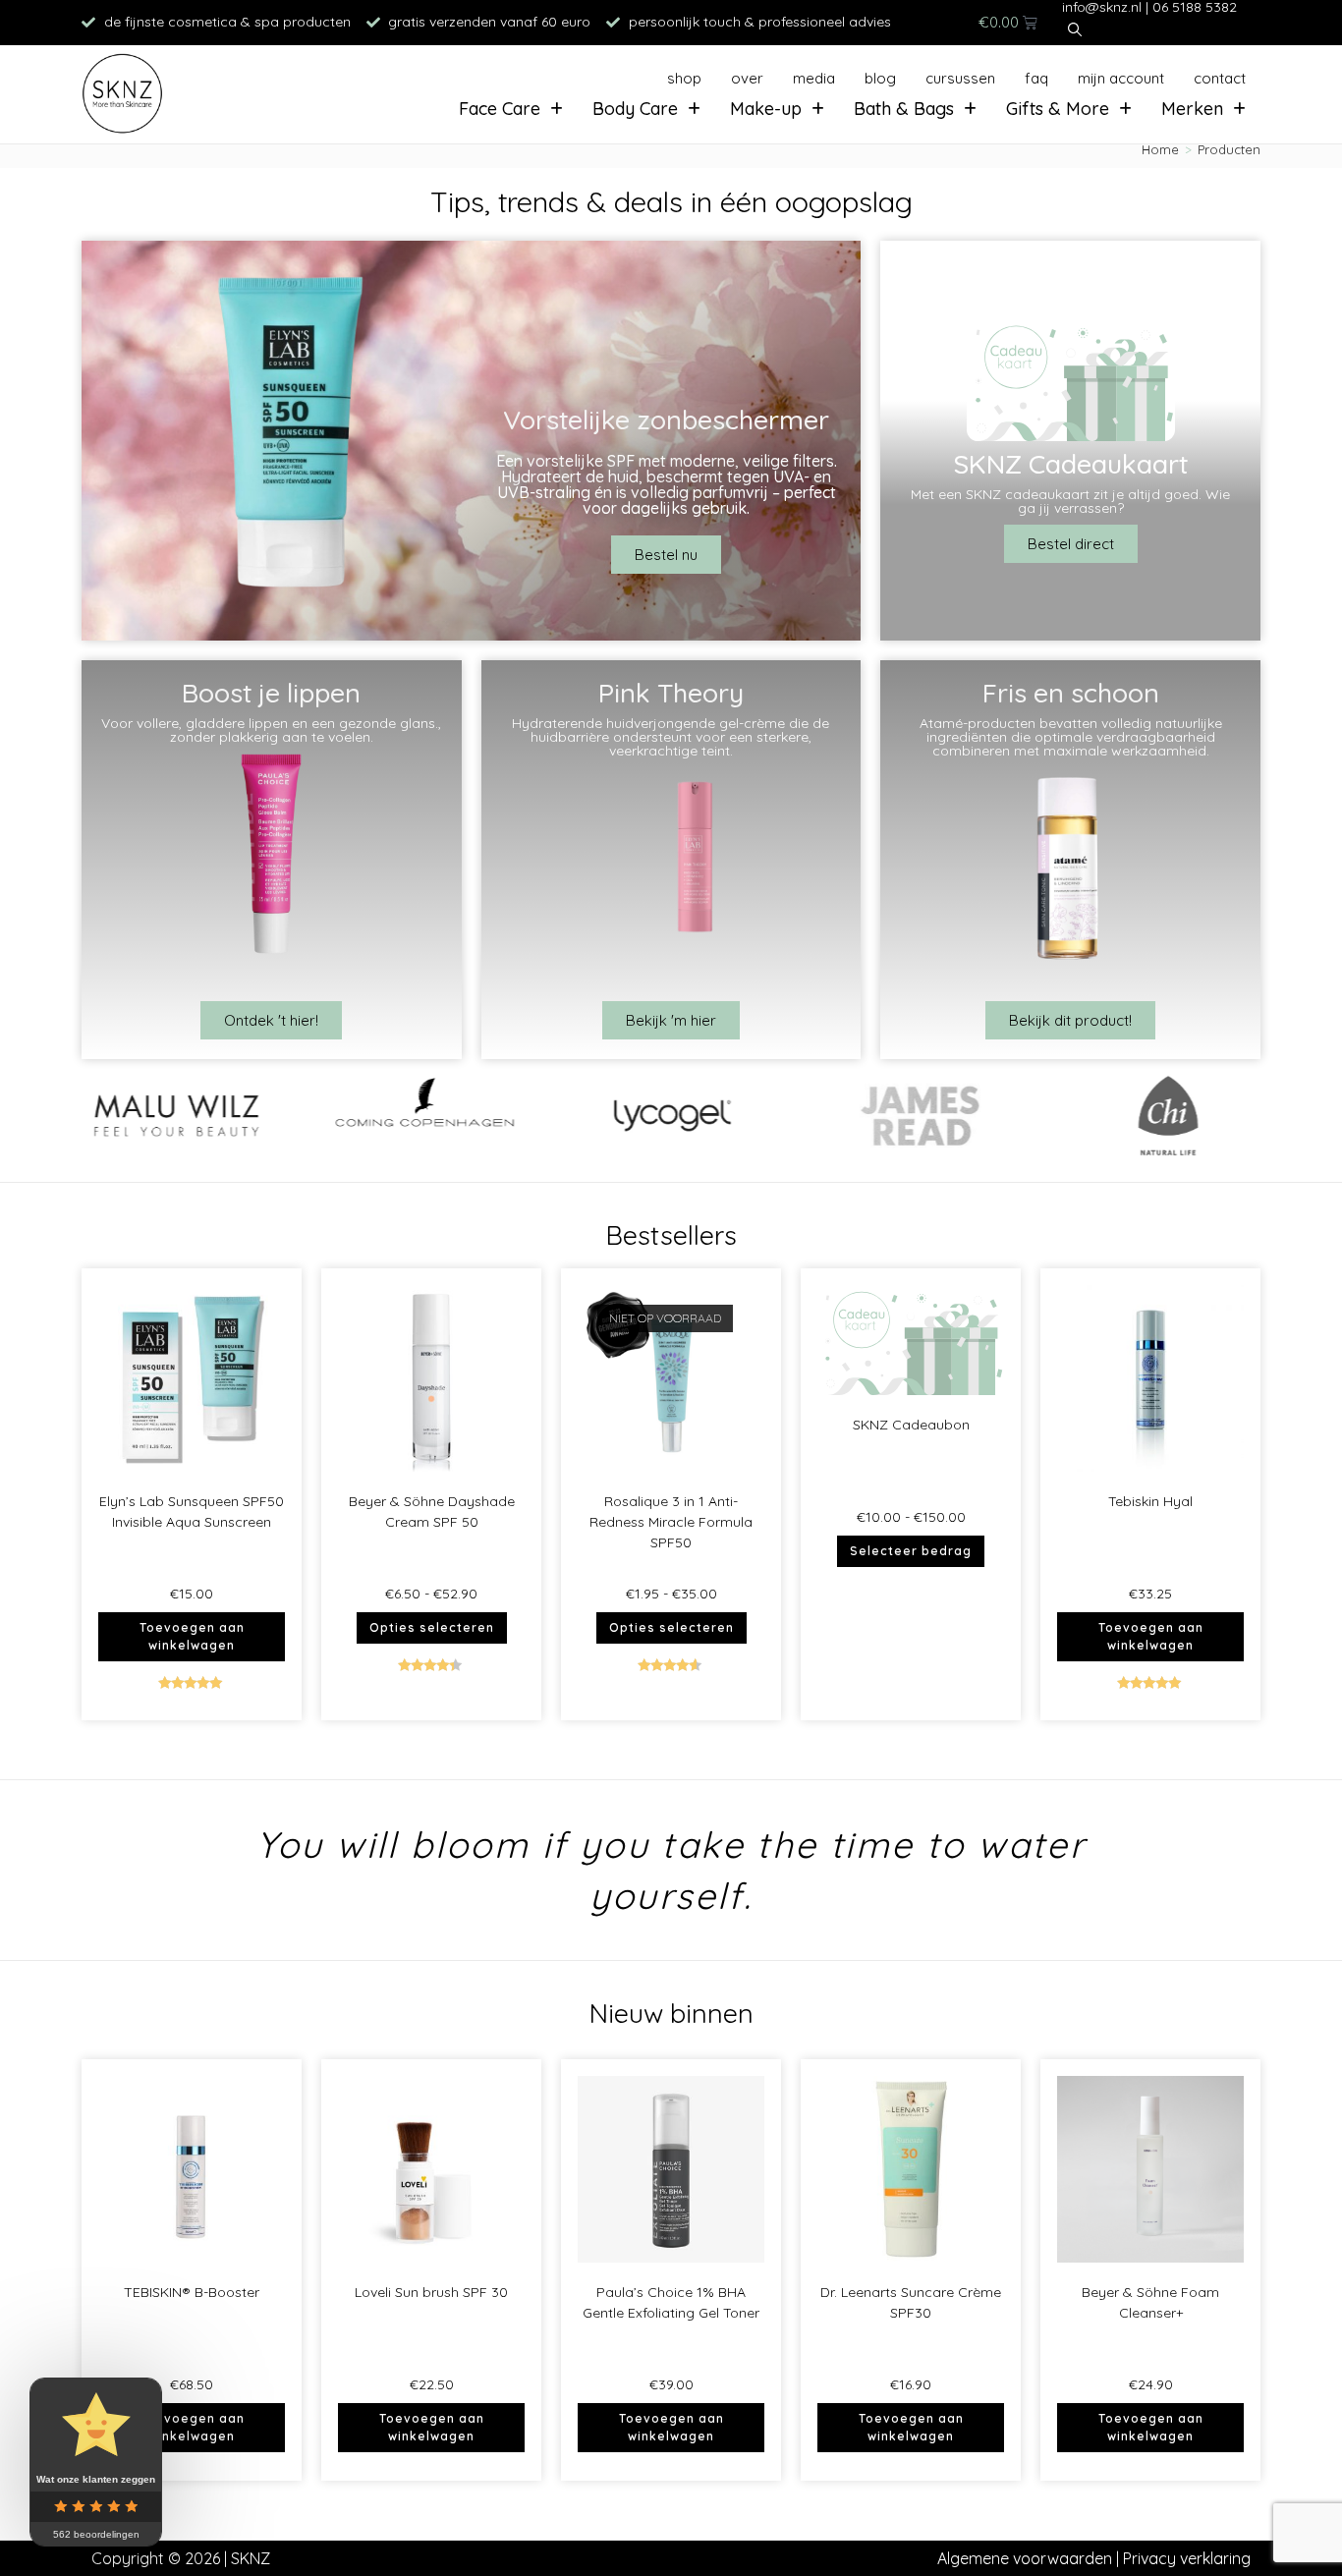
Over (747, 78)
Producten (1229, 149)
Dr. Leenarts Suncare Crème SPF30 (911, 2302)
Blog (880, 78)
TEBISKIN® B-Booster (192, 2292)
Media (814, 78)
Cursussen (960, 78)
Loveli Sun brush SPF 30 (431, 2292)
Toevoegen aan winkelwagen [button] (192, 1636)
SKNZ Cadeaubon (911, 1425)
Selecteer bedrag (911, 1551)
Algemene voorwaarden (1025, 2558)
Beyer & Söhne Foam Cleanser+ (1150, 2302)
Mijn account (1121, 78)
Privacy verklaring (1187, 2558)
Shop (684, 78)
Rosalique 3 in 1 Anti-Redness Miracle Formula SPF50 (671, 1522)
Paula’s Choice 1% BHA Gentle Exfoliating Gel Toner (671, 2302)
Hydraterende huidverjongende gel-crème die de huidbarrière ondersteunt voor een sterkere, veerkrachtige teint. (671, 737)
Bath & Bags (904, 109)
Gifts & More (1058, 109)
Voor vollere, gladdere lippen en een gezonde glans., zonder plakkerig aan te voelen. (271, 730)
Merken (1192, 109)
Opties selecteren (432, 1627)
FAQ (1036, 78)
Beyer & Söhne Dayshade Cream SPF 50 (432, 1512)
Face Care (500, 109)
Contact (1220, 78)
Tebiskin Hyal (1150, 1501)
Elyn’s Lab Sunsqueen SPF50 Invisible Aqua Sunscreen (192, 1512)
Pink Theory (671, 693)
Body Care (635, 109)
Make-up (766, 109)
